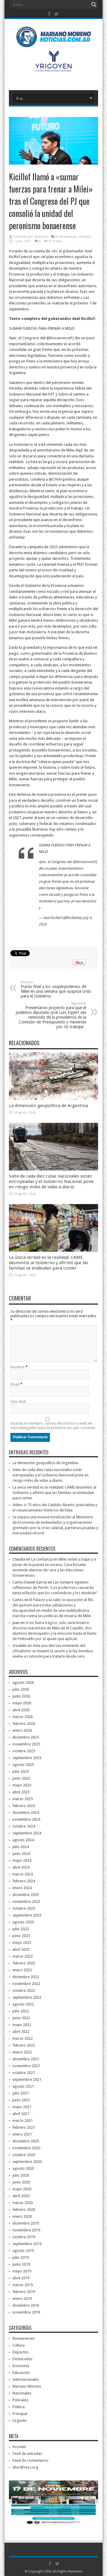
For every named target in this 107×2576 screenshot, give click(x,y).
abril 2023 (21, 1949)
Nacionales (22, 2393)
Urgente (19, 2421)
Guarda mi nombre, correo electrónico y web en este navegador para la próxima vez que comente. (53, 1425)
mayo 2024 (22, 1860)
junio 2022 (21, 2018)
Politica (19, 2407)
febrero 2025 (24, 1806)
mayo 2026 (22, 1703)
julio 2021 (21, 2093)
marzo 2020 (23, 2203)
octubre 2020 (24, 2155)
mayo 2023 (22, 1943)
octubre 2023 (24, 1908)
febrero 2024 (24, 1881)
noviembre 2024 (26, 1819)
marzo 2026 (23, 1717)
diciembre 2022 (26, 1977)
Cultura (19, 2345)
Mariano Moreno (27, 2386)
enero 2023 (22, 1970)
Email (15, 1384)
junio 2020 (21, 2182)
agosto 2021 (23, 2086)
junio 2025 (21, 1778)
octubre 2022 (24, 1990)
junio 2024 (21, 1854)
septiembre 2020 (27, 2162)
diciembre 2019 (26, 2223)
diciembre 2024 (26, 1813)
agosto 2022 (23, 2004)
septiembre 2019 (27, 2244)
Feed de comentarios (30, 2460)
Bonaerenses (69, 237)
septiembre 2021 (27, 2079)
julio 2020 (21, 2175)
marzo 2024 (23, 1874)
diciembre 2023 (26, 1895)
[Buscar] (94, 4)
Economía (21, 2366)
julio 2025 (21, 1771)
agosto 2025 (23, 1765)
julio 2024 (21, 1847)
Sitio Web (18, 1402)
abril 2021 (21, 2114)
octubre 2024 (24, 1826)
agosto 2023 (23, 1922)
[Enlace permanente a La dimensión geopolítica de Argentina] (53, 1099)
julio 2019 (21, 2257)
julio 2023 (21, 1929)
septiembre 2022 (27, 1997)
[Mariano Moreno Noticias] (53, 38)
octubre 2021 (24, 2073)
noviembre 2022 (26, 1984)
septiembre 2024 (27, 1833)
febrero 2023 (24, 1963)
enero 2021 (22, 2134)
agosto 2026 (23, 1682)
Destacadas (22, 2359)
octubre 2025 (24, 1751)
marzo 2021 (23, 2121)
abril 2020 (21, 2196)
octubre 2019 (24, 2237)
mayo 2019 (22, 2271)
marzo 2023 (23, 1956)
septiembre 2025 (27, 1758)
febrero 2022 (24, 2045)
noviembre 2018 (26, 2312)
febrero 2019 (24, 2292)
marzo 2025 (23, 1799)
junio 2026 (21, 1696)
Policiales (20, 2400)
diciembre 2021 (26, 2059)
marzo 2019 (23, 2285)
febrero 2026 (24, 1724)
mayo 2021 (22, 2107)
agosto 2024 (23, 1840)
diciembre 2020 (26, 2141)
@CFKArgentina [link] (62, 479)
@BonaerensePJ (85, 862)
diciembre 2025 (26, 1737)
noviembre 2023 (26, 1901)
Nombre (18, 1367)
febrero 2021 (24, 2127)
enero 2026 (22, 1730)
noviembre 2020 (26, 2148)
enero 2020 (22, 2216)
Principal (85, 237)
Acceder (19, 2447)
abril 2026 (21, 1710)
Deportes (21, 2352)
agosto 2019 (23, 2251)
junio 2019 (21, 2264)
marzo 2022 (23, 2038)
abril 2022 (21, 2032)
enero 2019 (22, 2298)
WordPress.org (25, 2467)
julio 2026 (21, 1689)
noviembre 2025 (26, 1744)
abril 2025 (21, 1792)
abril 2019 (21, 2278)
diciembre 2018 (26, 2305)
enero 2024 (22, 1888)
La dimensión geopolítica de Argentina (48, 1106)
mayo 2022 (22, 2025)
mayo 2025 (22, 1785)
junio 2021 (21, 2100)
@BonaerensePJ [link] (60, 338)
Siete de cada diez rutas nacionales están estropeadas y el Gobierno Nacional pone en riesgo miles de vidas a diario (51, 1181)
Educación (21, 2373)
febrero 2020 (24, 2210)
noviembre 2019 (26, 2230)
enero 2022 (22, 2052)
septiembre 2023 (27, 1915)
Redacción (41, 237)
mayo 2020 (22, 2189)
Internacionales (26, 2379)
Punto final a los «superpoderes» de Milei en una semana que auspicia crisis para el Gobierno (56, 989)
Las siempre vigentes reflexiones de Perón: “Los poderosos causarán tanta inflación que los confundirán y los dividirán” (55, 1588)
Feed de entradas (27, 2454)
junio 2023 (21, 1936)
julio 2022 (21, 2011)
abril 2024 (21, 1867)
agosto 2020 (23, 2168)
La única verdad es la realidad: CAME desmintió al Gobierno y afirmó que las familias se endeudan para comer (49, 1263)
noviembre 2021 (26, 2066)
